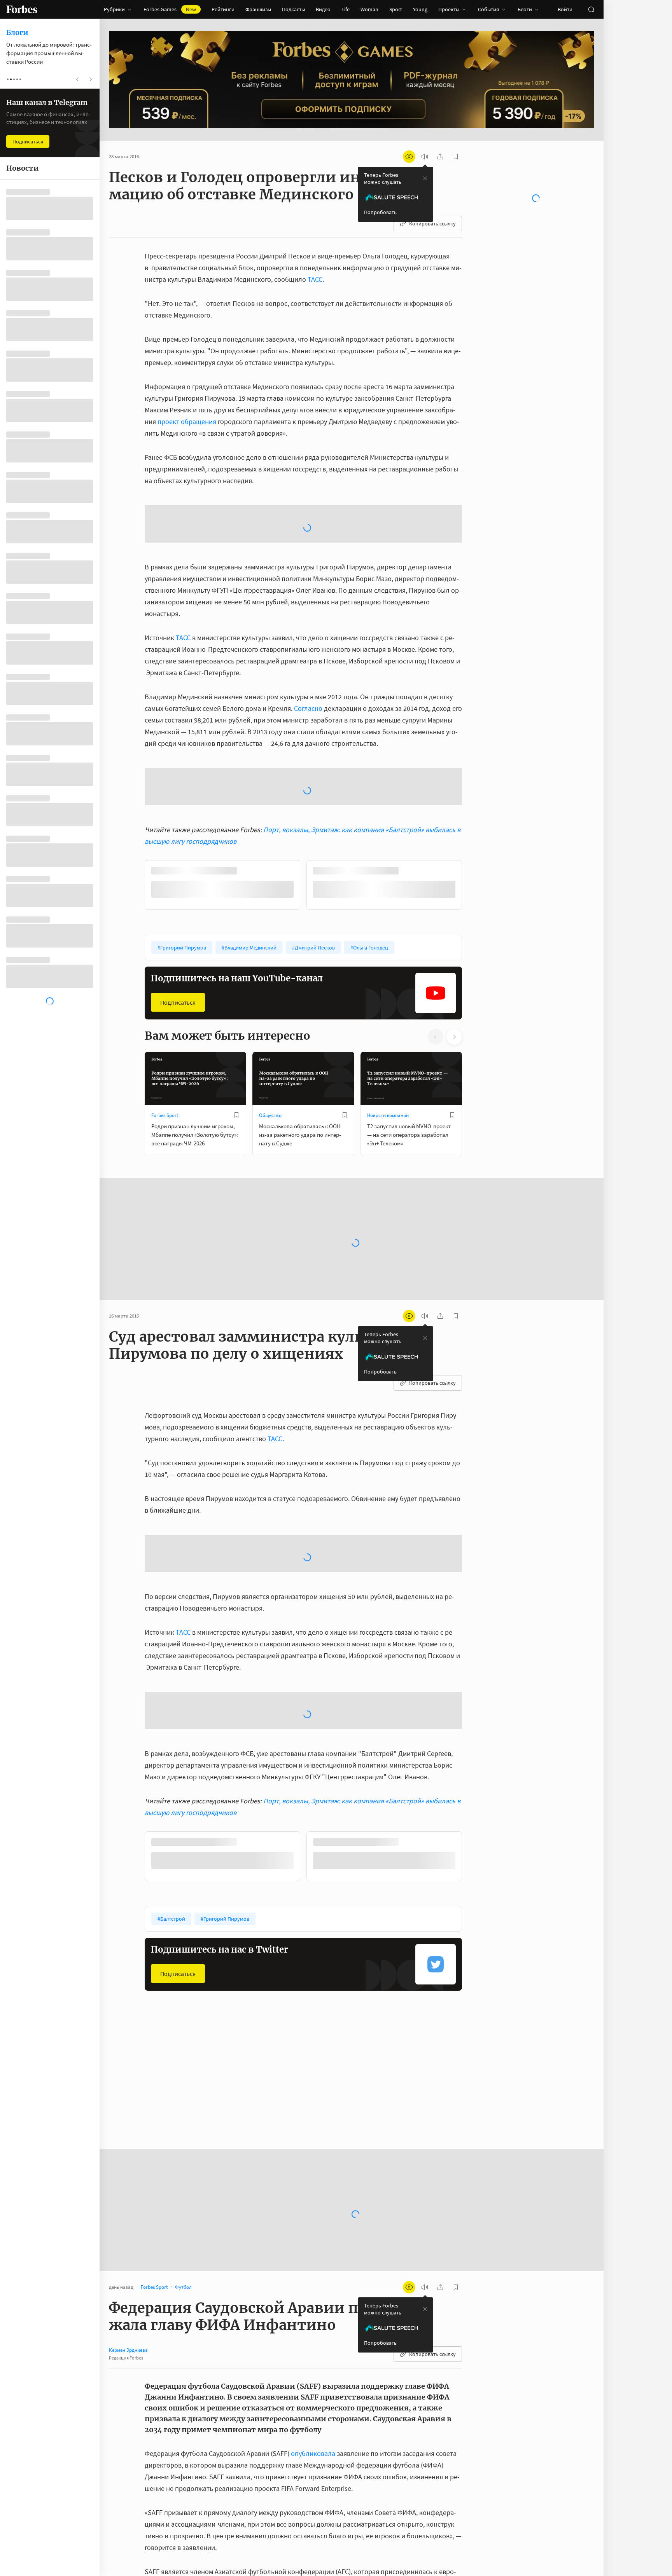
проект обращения (187, 421)
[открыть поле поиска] (591, 9)
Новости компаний (388, 1115)
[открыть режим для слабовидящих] (409, 157)
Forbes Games (170, 9)
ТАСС (315, 279)
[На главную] (22, 9)
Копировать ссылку (432, 223)
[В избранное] (236, 1115)
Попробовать (380, 212)
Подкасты (293, 9)
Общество (270, 1115)
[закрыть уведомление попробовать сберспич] (425, 178)
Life (346, 9)
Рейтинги (223, 9)
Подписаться (178, 1002)
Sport (396, 9)
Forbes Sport (165, 1115)
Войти (565, 9)
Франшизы (258, 9)
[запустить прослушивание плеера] (425, 157)
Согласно (308, 708)
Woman (369, 9)
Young (420, 9)
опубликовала (313, 2453)
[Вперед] (474, 887)
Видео (323, 9)
